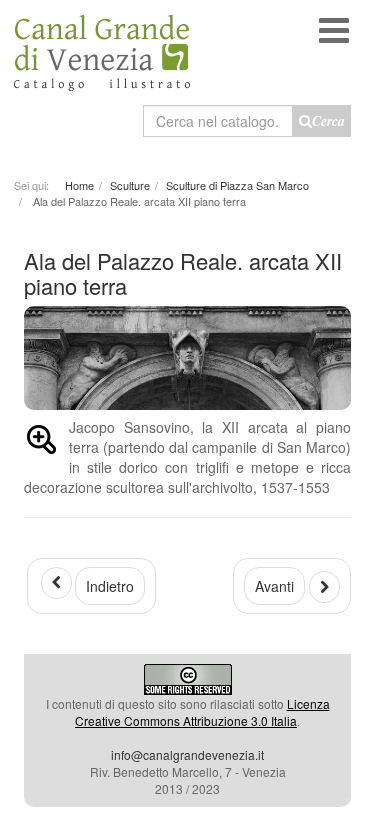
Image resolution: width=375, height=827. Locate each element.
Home (79, 185)
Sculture (130, 185)
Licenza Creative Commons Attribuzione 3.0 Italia (202, 712)
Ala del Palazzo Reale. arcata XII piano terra (183, 272)
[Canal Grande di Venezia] (102, 45)
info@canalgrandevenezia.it (187, 754)
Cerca (328, 121)
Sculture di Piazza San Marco (237, 185)
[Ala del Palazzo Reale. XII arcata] (41, 443)
